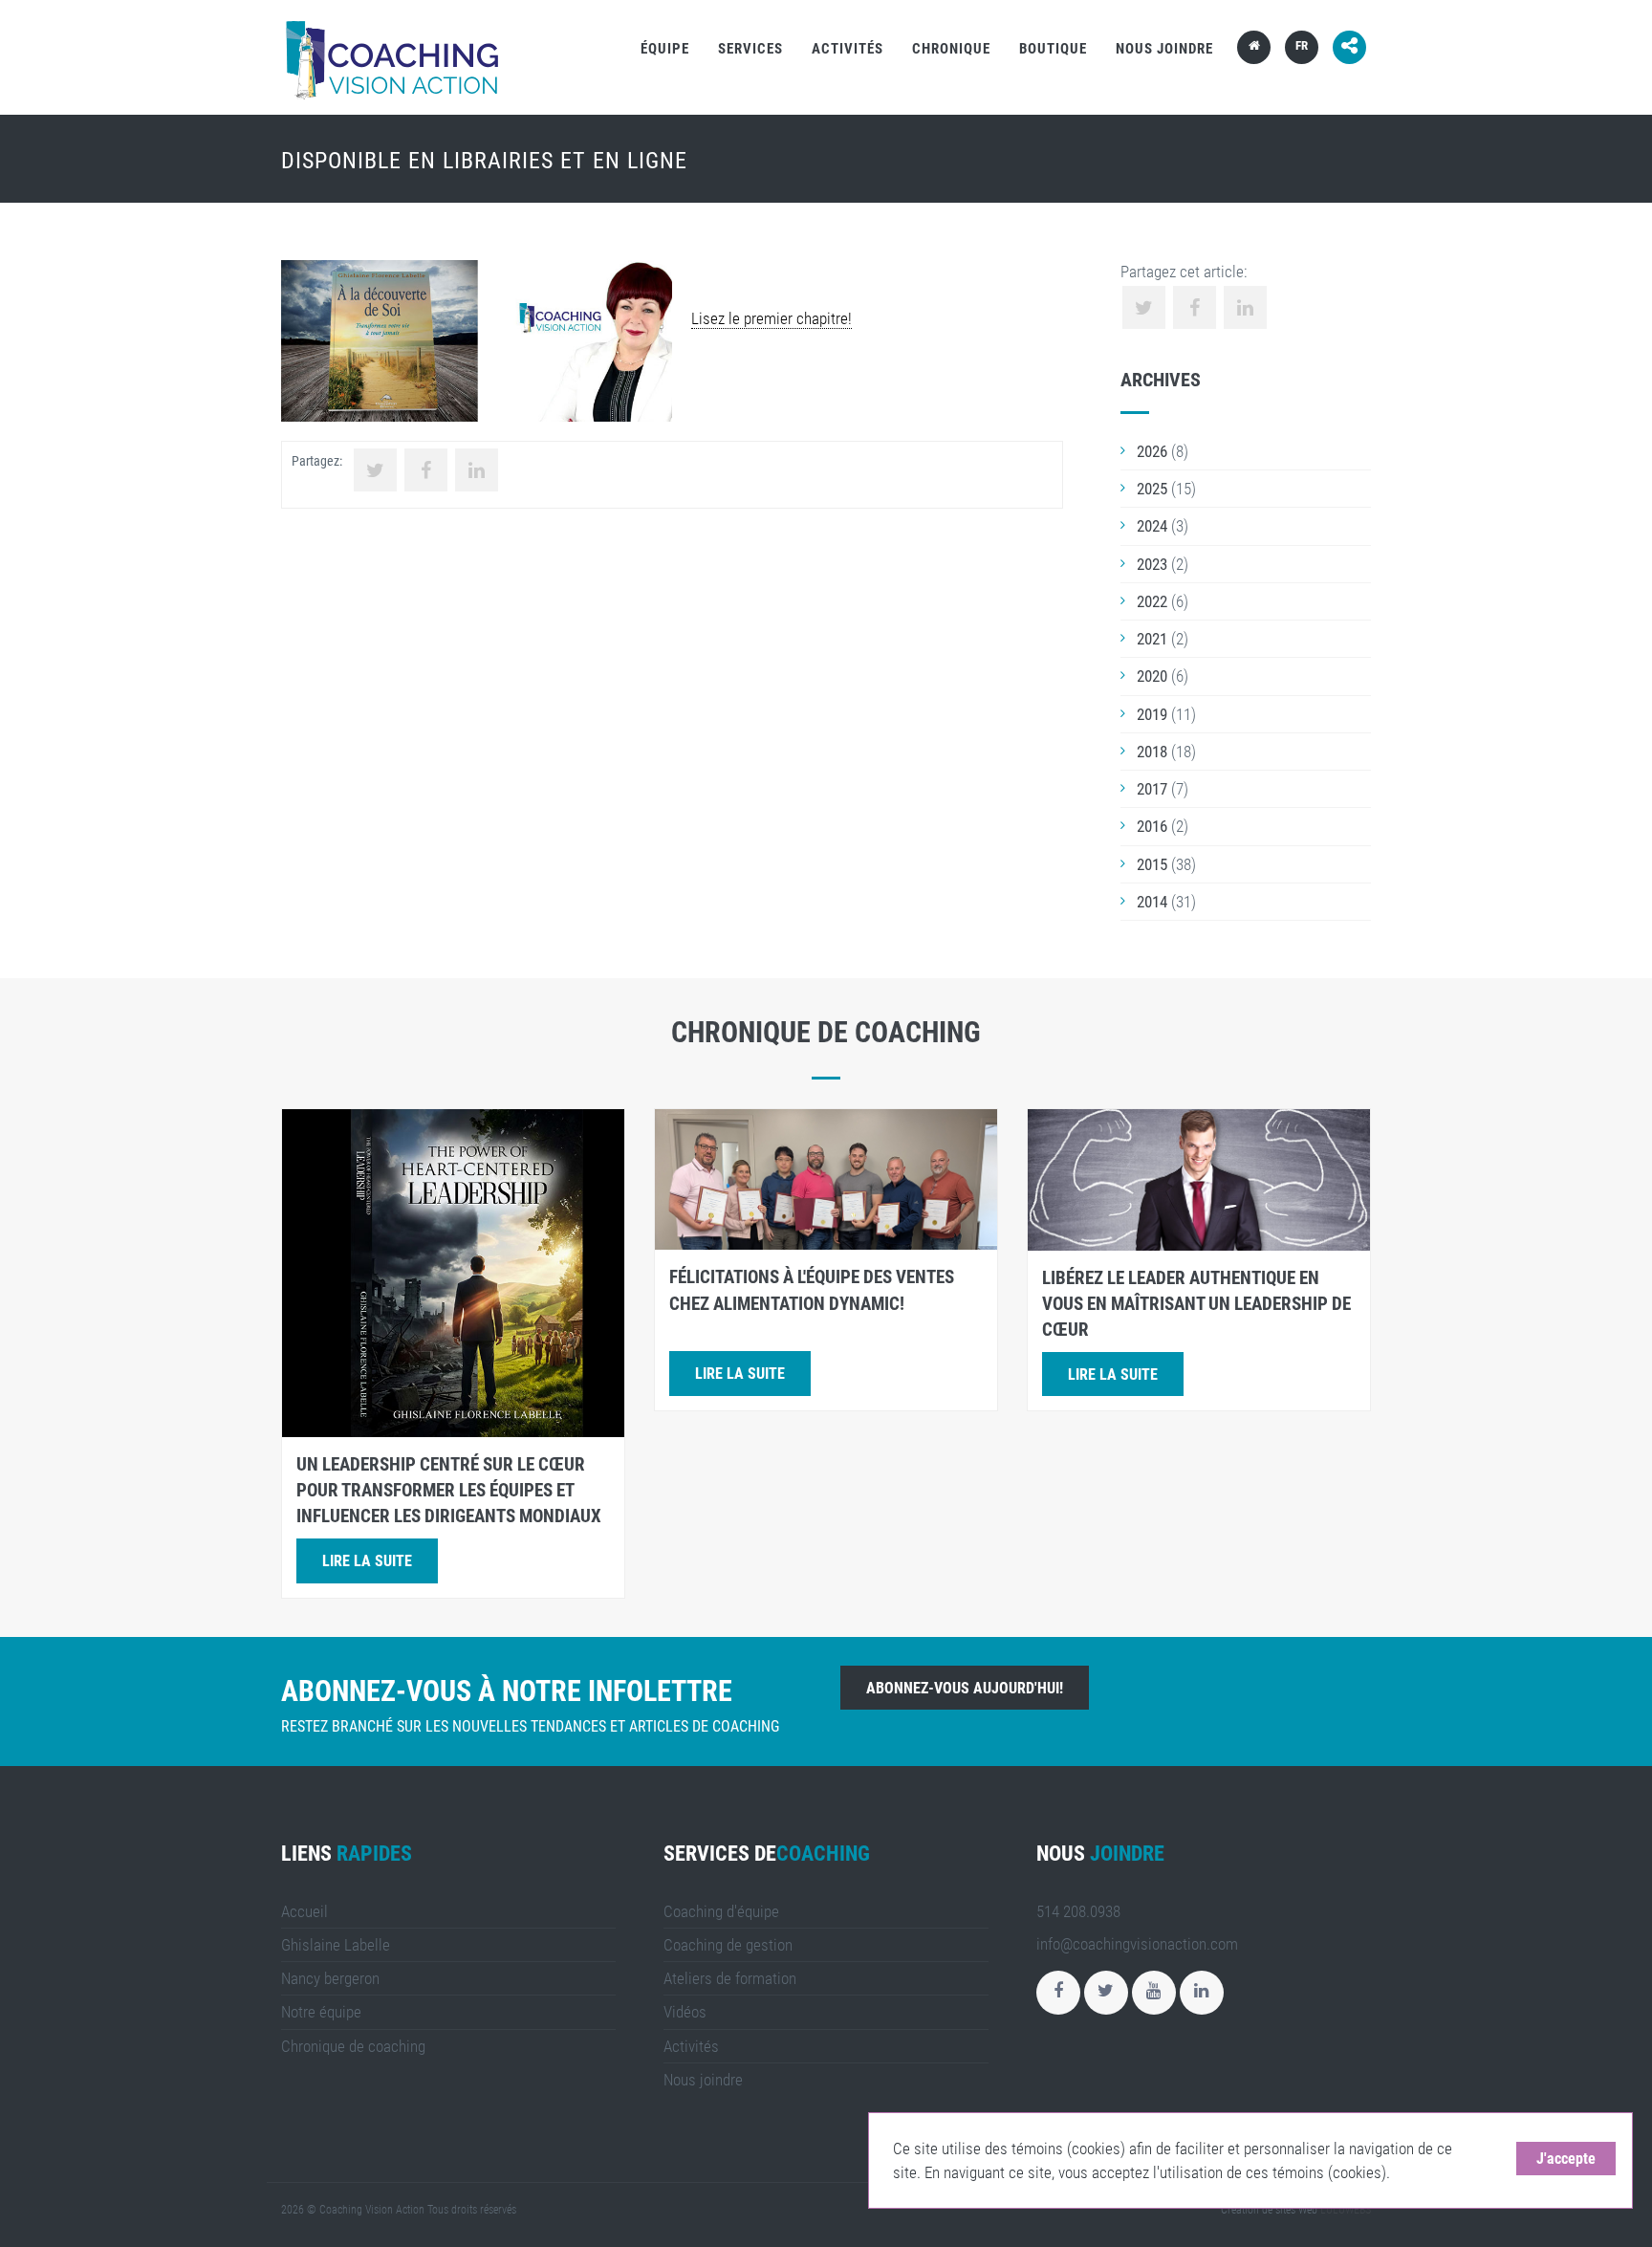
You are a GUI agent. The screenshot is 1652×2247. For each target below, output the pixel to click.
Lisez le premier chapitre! (772, 318)
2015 (1152, 864)
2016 (1152, 826)
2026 (1152, 451)
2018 (1152, 752)
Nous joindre (1164, 49)
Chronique (951, 49)
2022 (1152, 601)
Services (750, 49)
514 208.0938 (1078, 1911)
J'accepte (1566, 2159)
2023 (1152, 564)
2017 (1152, 789)
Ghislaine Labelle (336, 1945)
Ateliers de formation (730, 1978)
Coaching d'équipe (721, 1911)
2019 (1152, 714)
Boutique (1053, 49)
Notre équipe (321, 2012)
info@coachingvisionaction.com (1137, 1944)
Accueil (304, 1911)
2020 (1152, 676)
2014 (1152, 902)
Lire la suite (367, 1561)
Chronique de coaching (353, 2046)
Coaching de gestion (728, 1945)
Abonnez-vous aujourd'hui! (965, 1688)
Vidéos (685, 2012)
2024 (1152, 526)
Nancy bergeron (330, 1978)
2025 (1152, 489)
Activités (848, 49)
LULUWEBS (1346, 2210)
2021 (1152, 639)
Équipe (665, 49)
